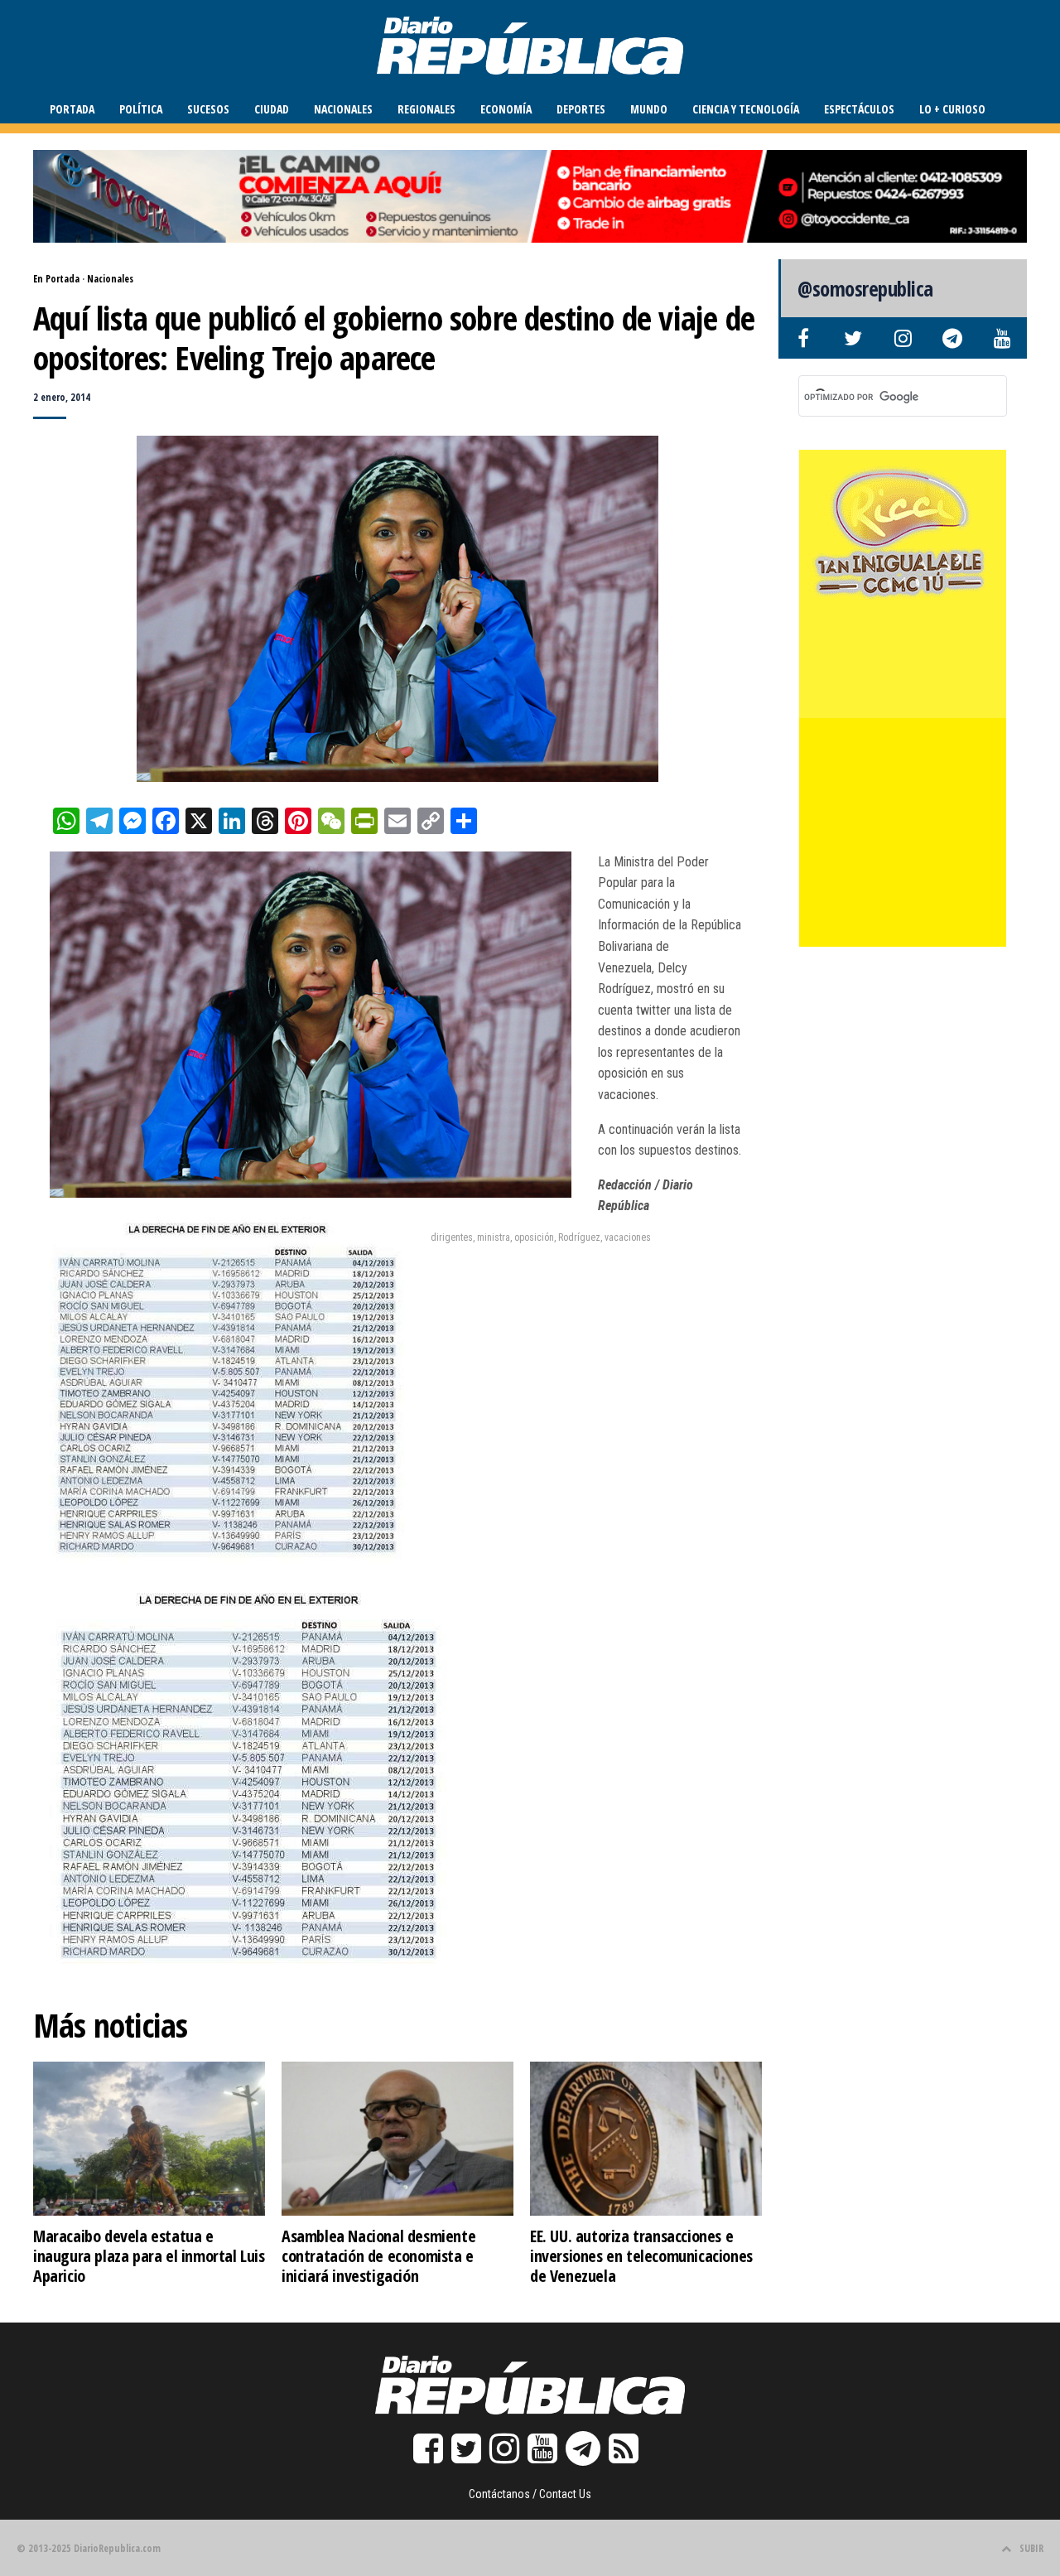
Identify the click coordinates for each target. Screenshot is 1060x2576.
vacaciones (628, 1237)
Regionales (426, 109)
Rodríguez (579, 1237)
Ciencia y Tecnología (746, 109)
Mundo (649, 109)
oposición (534, 1237)
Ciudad (272, 109)
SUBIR (1031, 2548)
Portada (72, 109)
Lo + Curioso (952, 109)
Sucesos (208, 109)
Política (141, 109)
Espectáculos (859, 109)
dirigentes (452, 1237)
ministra (494, 1237)
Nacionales (343, 109)
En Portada (56, 279)
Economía (506, 109)
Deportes (581, 109)
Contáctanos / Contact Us (530, 2494)
